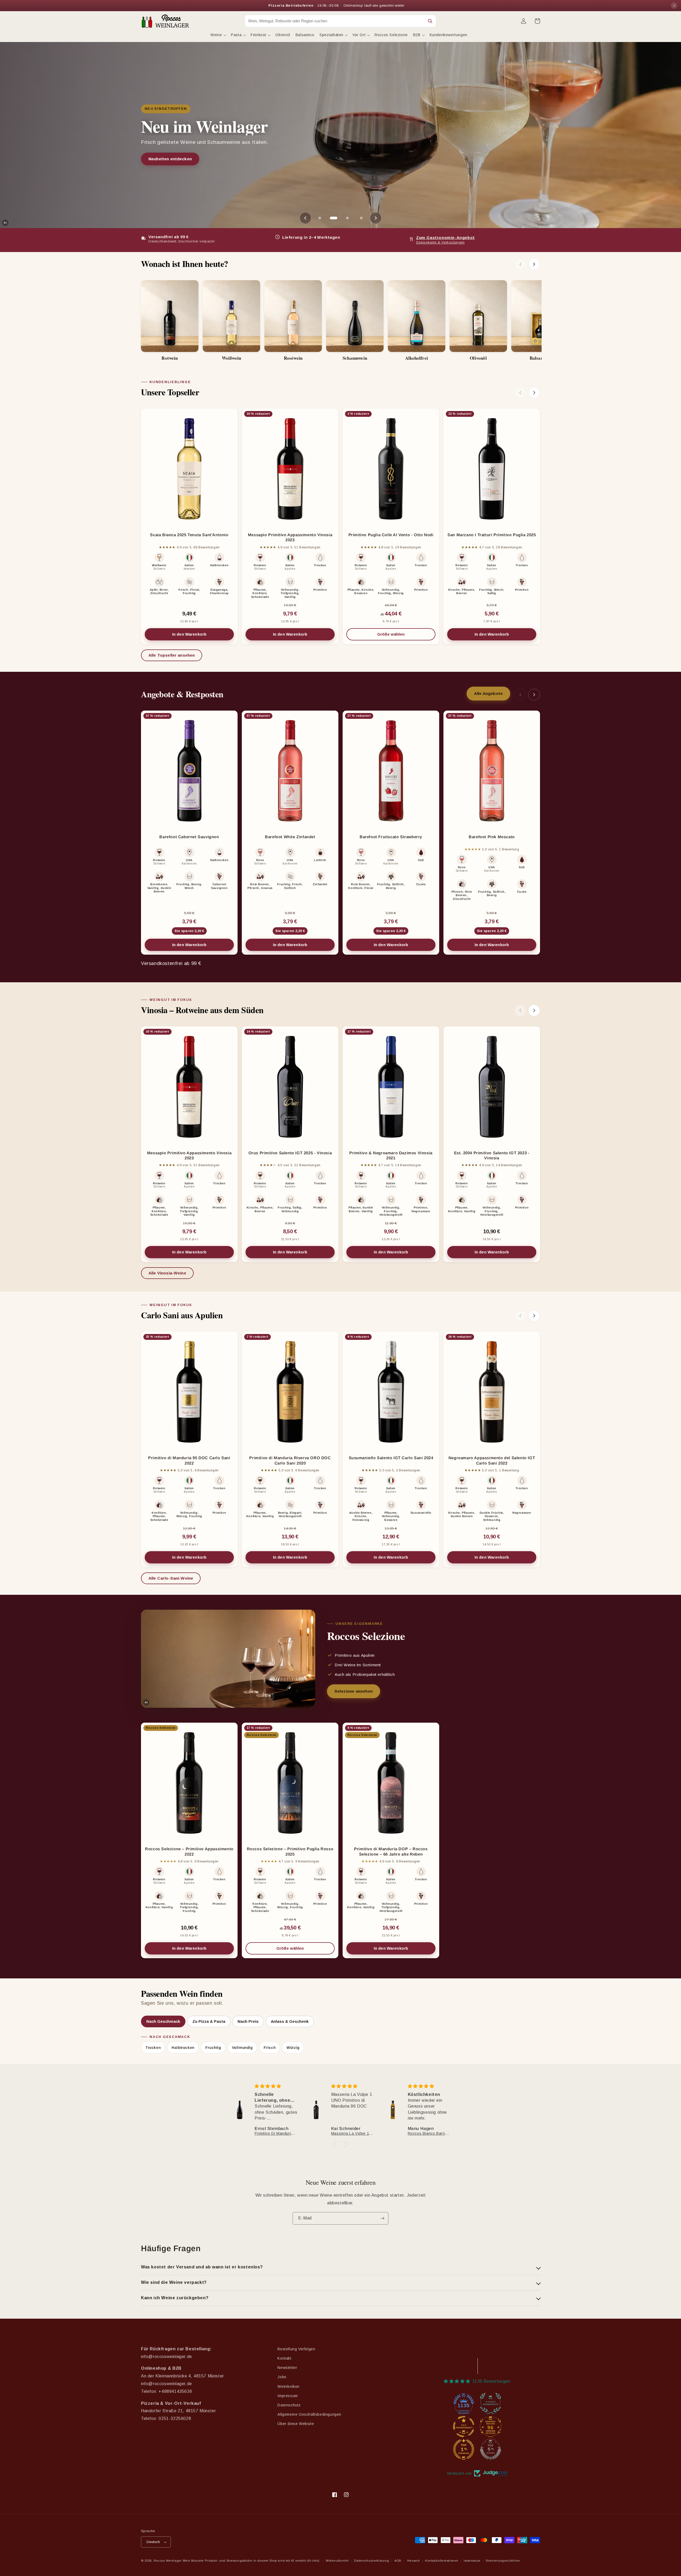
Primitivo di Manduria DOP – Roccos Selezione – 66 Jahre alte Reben (391, 1851)
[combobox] (335, 21)
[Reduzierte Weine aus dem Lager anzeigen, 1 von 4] (320, 218)
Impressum (288, 2396)
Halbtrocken (183, 2048)
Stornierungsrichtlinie (503, 2561)
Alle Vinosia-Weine (167, 1273)
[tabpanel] (340, 2043)
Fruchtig (213, 2048)
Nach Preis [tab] (248, 2021)
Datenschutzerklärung (371, 2561)
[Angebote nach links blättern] (520, 695)
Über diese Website (296, 2424)
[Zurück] (520, 264)
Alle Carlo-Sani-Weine (171, 1578)
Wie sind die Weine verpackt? (174, 2282)
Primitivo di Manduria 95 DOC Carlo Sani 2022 (189, 1460)
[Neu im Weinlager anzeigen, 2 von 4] (334, 218)
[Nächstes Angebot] (376, 218)
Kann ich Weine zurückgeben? (175, 2298)
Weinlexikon (288, 2386)
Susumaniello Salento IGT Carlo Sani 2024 (391, 1458)
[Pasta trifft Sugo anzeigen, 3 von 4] (347, 218)
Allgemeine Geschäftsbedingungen (309, 2414)
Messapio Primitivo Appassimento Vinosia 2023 (290, 537)
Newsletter (287, 2368)
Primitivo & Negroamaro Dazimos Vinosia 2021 (391, 1155)
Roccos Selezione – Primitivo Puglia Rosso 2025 (290, 1851)
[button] (218, 35)
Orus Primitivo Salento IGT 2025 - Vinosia (290, 1153)
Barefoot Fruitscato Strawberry (391, 837)
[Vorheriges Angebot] (305, 218)
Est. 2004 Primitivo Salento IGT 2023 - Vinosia (492, 1155)
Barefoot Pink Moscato (492, 837)
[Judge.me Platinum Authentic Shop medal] (491, 2403)
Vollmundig (242, 2048)
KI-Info (313, 2561)
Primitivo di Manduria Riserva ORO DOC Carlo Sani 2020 (290, 1460)
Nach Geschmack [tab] (163, 2021)
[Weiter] (534, 264)
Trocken (153, 2048)
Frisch (270, 2048)
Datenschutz (289, 2405)
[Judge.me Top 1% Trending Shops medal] (464, 2449)
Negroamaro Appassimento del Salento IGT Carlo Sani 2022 (492, 1460)
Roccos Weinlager (168, 2561)
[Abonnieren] (382, 2218)
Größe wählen (406, 636)
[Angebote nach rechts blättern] (534, 695)
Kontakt (284, 2358)
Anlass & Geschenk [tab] (290, 2021)
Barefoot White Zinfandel (290, 837)
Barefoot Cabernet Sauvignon (189, 837)
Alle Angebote (492, 695)
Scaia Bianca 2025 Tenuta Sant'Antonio (189, 535)
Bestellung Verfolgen (296, 2349)
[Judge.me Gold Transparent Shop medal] (464, 2427)
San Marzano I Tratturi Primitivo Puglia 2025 (492, 535)
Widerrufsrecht (337, 2561)
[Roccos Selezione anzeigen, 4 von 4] (361, 218)
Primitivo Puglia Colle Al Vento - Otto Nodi (391, 535)
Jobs (282, 2377)
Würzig (293, 2048)
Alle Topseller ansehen (172, 655)
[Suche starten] (430, 21)
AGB (398, 2561)
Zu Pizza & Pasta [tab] (209, 2021)
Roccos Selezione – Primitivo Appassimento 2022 (189, 1851)
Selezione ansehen (168, 159)
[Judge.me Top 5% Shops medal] (491, 2449)
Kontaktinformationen (442, 2561)
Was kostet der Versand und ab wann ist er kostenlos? (202, 2267)
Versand (413, 2561)
